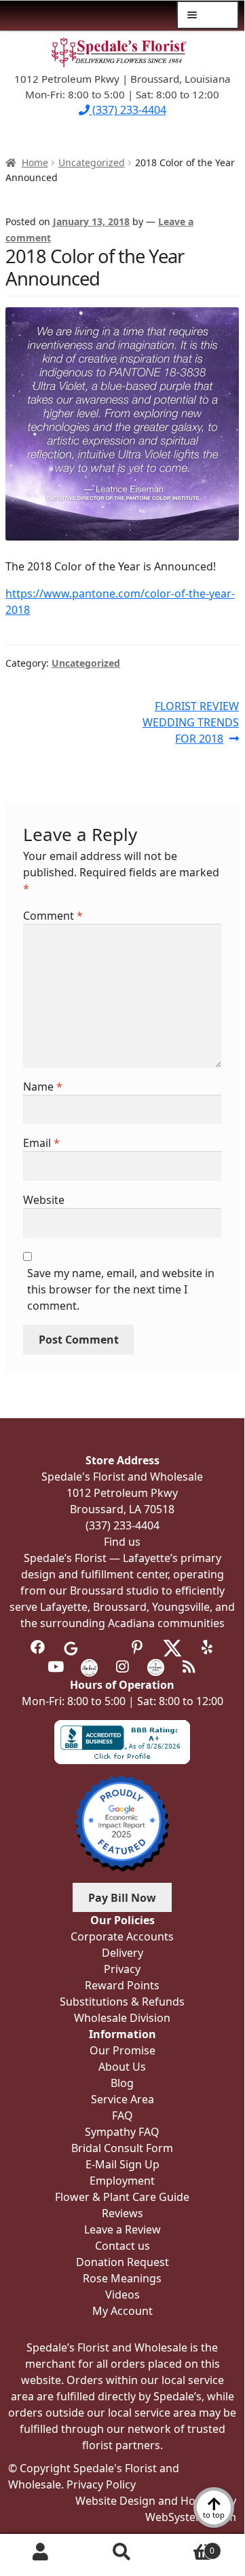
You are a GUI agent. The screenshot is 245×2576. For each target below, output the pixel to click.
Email (41, 1143)
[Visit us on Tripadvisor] (104, 1647)
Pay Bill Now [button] (122, 1898)
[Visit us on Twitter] (172, 1647)
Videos (122, 2295)
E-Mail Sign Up (122, 2164)
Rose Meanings (122, 2278)
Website (44, 1200)
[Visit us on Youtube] (56, 1666)
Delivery (122, 1953)
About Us (122, 2067)
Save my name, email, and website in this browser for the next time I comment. (121, 1289)
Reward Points (122, 1985)
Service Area (122, 2099)
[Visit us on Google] (71, 1647)
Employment (122, 2181)
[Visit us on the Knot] (89, 1666)
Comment (53, 916)
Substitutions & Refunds (122, 2002)
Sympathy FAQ (122, 2132)
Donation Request (122, 2262)
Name (43, 1087)
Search (122, 2552)
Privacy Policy (101, 2484)
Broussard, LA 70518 (122, 1509)
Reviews (122, 2213)
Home (35, 162)
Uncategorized (92, 162)
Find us (122, 1542)
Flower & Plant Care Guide (122, 2197)
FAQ (122, 2115)
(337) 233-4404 (128, 110)
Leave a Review (122, 2229)
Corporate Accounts (122, 1936)
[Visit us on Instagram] (122, 1666)
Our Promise (122, 2050)
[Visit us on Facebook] (38, 1647)
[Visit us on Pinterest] (137, 1647)
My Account (41, 2552)
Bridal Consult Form (122, 2148)
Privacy (122, 1969)
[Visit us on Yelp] (207, 1647)
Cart (189, 2546)
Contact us (122, 2246)
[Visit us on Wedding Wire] (156, 1666)
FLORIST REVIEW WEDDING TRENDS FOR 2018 (191, 722)
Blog (122, 2083)
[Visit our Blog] (189, 1666)
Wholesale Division (122, 2018)
